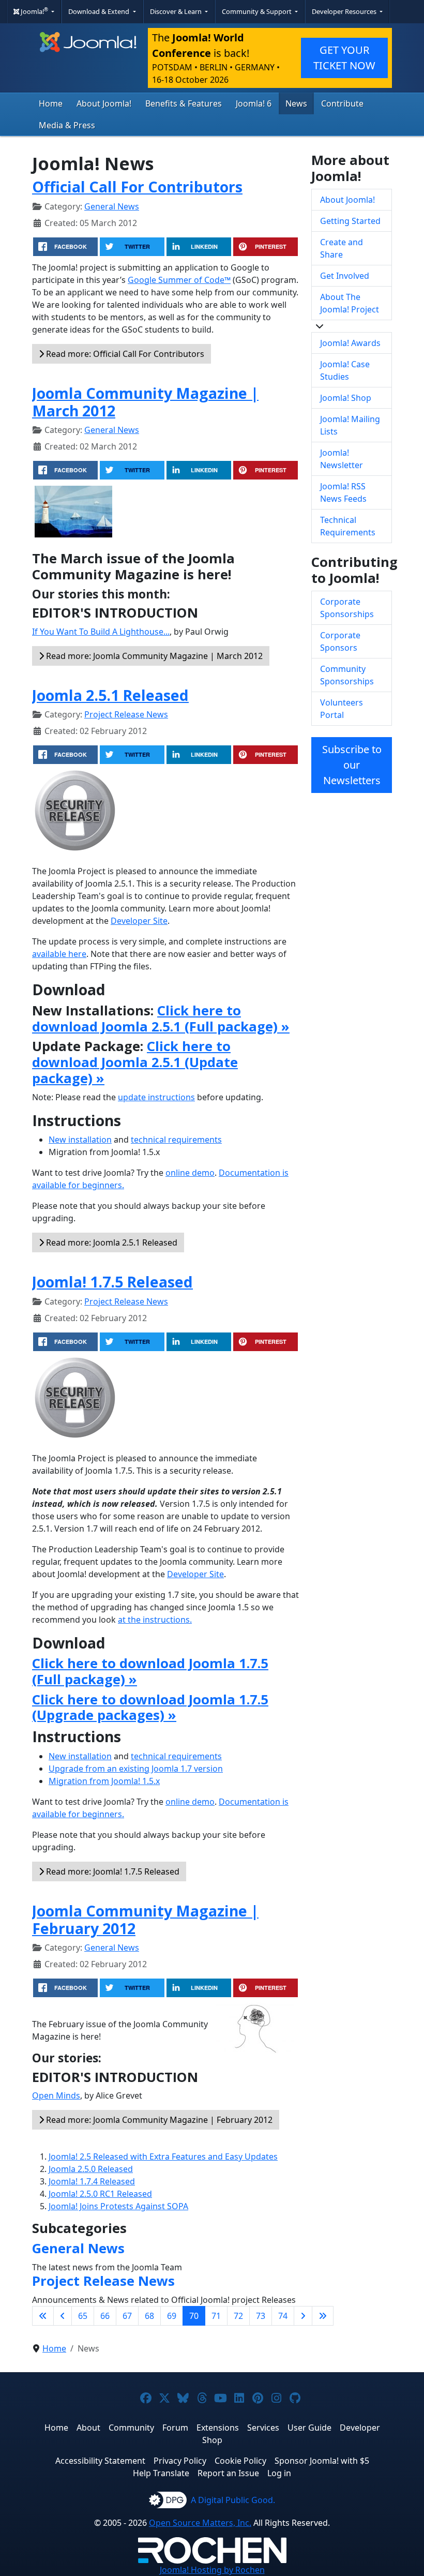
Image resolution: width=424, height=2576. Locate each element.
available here (59, 954)
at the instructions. (155, 1620)
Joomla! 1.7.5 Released (112, 1282)
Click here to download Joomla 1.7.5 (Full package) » (150, 1671)
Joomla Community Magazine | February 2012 (145, 1919)
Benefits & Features (184, 103)
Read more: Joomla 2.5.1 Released (111, 1242)
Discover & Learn (177, 11)
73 (261, 2316)
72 (238, 2316)
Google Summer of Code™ (179, 280)
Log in (279, 2473)
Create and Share (342, 248)
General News (112, 206)
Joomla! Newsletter (342, 459)
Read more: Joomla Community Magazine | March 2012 (153, 656)
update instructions (156, 1097)
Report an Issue (228, 2473)
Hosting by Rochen (212, 2570)
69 (172, 2316)
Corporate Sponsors (340, 641)
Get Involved (345, 276)
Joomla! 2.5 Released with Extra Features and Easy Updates (163, 2156)
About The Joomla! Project (350, 303)
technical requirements (176, 1140)
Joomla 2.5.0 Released (91, 2169)
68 (149, 2316)
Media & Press (67, 125)
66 (105, 2316)
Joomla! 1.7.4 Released (92, 2181)
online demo (190, 1173)
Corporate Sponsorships (347, 608)
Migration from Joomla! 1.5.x (104, 1781)
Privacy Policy (180, 2461)
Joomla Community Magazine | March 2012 (145, 402)
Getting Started (350, 221)
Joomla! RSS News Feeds (343, 492)
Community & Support (258, 11)
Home (51, 103)
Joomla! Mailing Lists (350, 425)
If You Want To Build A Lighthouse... (101, 632)
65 (83, 2316)
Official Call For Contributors (137, 186)
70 (194, 2316)
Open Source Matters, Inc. (200, 2523)
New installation (80, 1140)
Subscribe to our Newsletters (352, 765)
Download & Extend (100, 11)
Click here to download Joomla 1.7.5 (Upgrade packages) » (150, 1708)
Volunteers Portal (342, 709)
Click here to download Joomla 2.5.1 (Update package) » (135, 1062)
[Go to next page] (303, 2316)
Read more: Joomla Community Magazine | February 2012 (158, 2120)
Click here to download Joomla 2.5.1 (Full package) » (161, 1019)
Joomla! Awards (350, 343)
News (296, 103)
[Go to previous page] (63, 2316)
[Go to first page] (43, 2316)
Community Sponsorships (347, 675)
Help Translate (161, 2473)
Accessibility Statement (100, 2461)
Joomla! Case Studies (345, 370)
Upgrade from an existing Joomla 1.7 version (136, 1769)
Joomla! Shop (346, 398)
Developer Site (139, 921)
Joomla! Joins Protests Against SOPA (118, 2206)
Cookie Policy (240, 2461)
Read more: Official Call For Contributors (124, 354)
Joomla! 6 (254, 103)
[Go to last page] (323, 2316)
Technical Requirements (348, 526)
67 (127, 2316)
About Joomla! (104, 103)
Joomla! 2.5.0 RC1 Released (100, 2194)
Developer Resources (345, 11)
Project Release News (126, 714)
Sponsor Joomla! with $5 (322, 2461)
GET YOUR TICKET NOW (344, 58)
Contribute (342, 103)
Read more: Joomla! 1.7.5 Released (112, 1871)
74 (283, 2316)
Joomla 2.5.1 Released (110, 695)
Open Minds (56, 2095)
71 (216, 2316)
